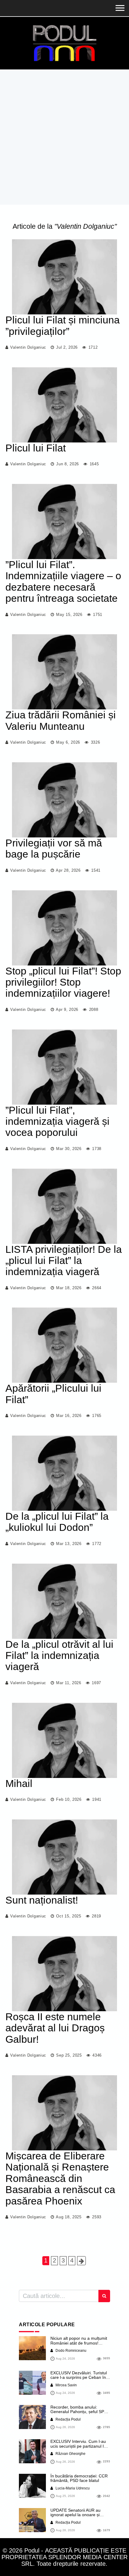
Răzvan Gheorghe (70, 2454)
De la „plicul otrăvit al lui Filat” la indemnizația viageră (59, 1655)
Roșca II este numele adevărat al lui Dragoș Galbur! (55, 2028)
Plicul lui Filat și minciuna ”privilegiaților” (63, 325)
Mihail (19, 1783)
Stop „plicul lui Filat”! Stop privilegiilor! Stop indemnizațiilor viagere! (63, 982)
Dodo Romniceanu (70, 2351)
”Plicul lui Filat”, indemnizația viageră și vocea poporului (57, 1121)
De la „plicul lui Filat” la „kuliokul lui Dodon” (57, 1522)
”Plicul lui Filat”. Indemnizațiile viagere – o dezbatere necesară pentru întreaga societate (63, 581)
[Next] (81, 2261)
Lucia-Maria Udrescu (72, 2488)
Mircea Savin (66, 2385)
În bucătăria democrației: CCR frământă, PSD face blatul (79, 2478)
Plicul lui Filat (36, 448)
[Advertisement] (64, 137)
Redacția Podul (68, 2419)
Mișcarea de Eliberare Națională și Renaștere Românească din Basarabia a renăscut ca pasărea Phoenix (60, 2178)
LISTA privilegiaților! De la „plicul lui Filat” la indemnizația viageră (64, 1260)
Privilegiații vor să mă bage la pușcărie (54, 848)
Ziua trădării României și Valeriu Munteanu (61, 720)
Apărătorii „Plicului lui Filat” (53, 1394)
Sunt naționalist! (42, 1900)
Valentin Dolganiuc (28, 347)
